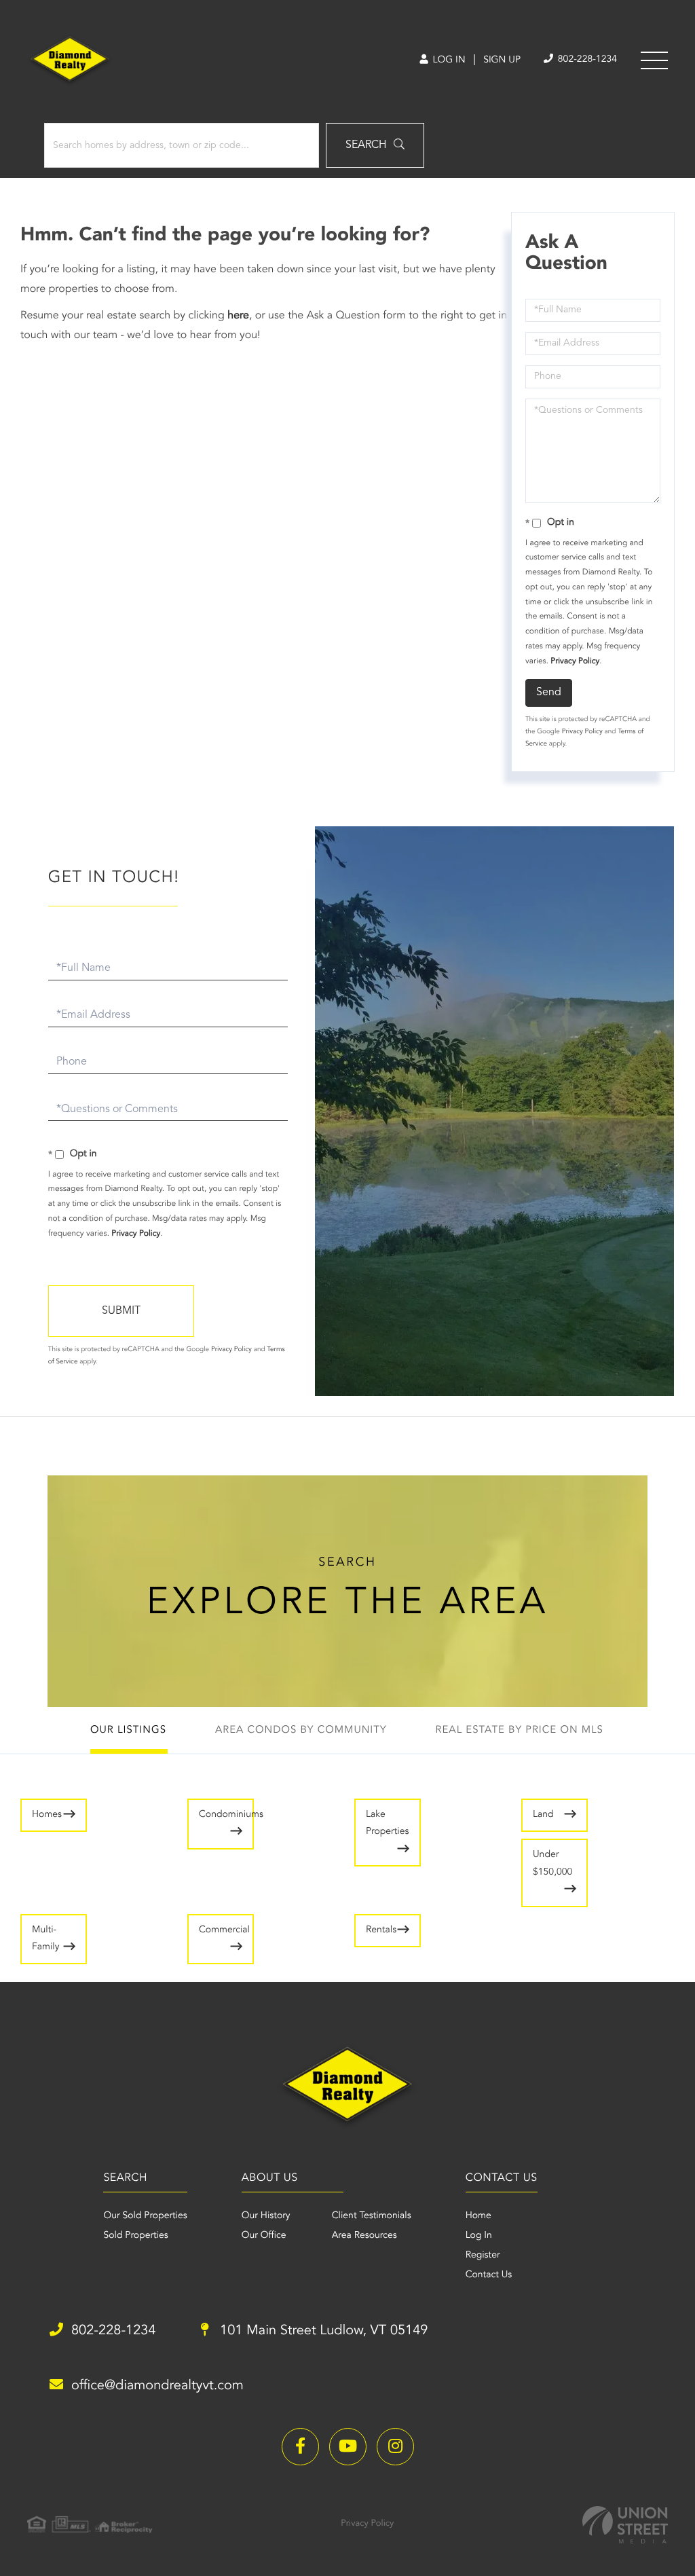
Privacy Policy (575, 661)
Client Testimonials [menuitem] (372, 2216)
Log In (448, 60)
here (238, 316)
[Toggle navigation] (654, 60)
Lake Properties (387, 1823)
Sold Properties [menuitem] (135, 2236)
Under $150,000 (552, 1863)
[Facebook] (300, 2447)
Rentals (381, 1930)
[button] (375, 145)
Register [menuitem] (483, 2256)
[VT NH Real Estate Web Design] (625, 2525)
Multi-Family (45, 1939)
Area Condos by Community (301, 1730)
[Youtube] (348, 2447)
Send (549, 693)
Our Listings (128, 1730)
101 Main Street (322, 2331)
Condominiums (226, 1815)
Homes (47, 1815)
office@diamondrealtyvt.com (157, 2386)
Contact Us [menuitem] (489, 2275)
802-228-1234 (586, 60)
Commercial (224, 1930)
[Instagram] (395, 2447)
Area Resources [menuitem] (364, 2236)
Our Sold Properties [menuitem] (145, 2216)
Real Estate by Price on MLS (520, 1730)
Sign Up (502, 60)
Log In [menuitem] (479, 2236)
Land (543, 1815)
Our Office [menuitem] (264, 2236)
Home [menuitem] (478, 2216)
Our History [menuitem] (266, 2216)
